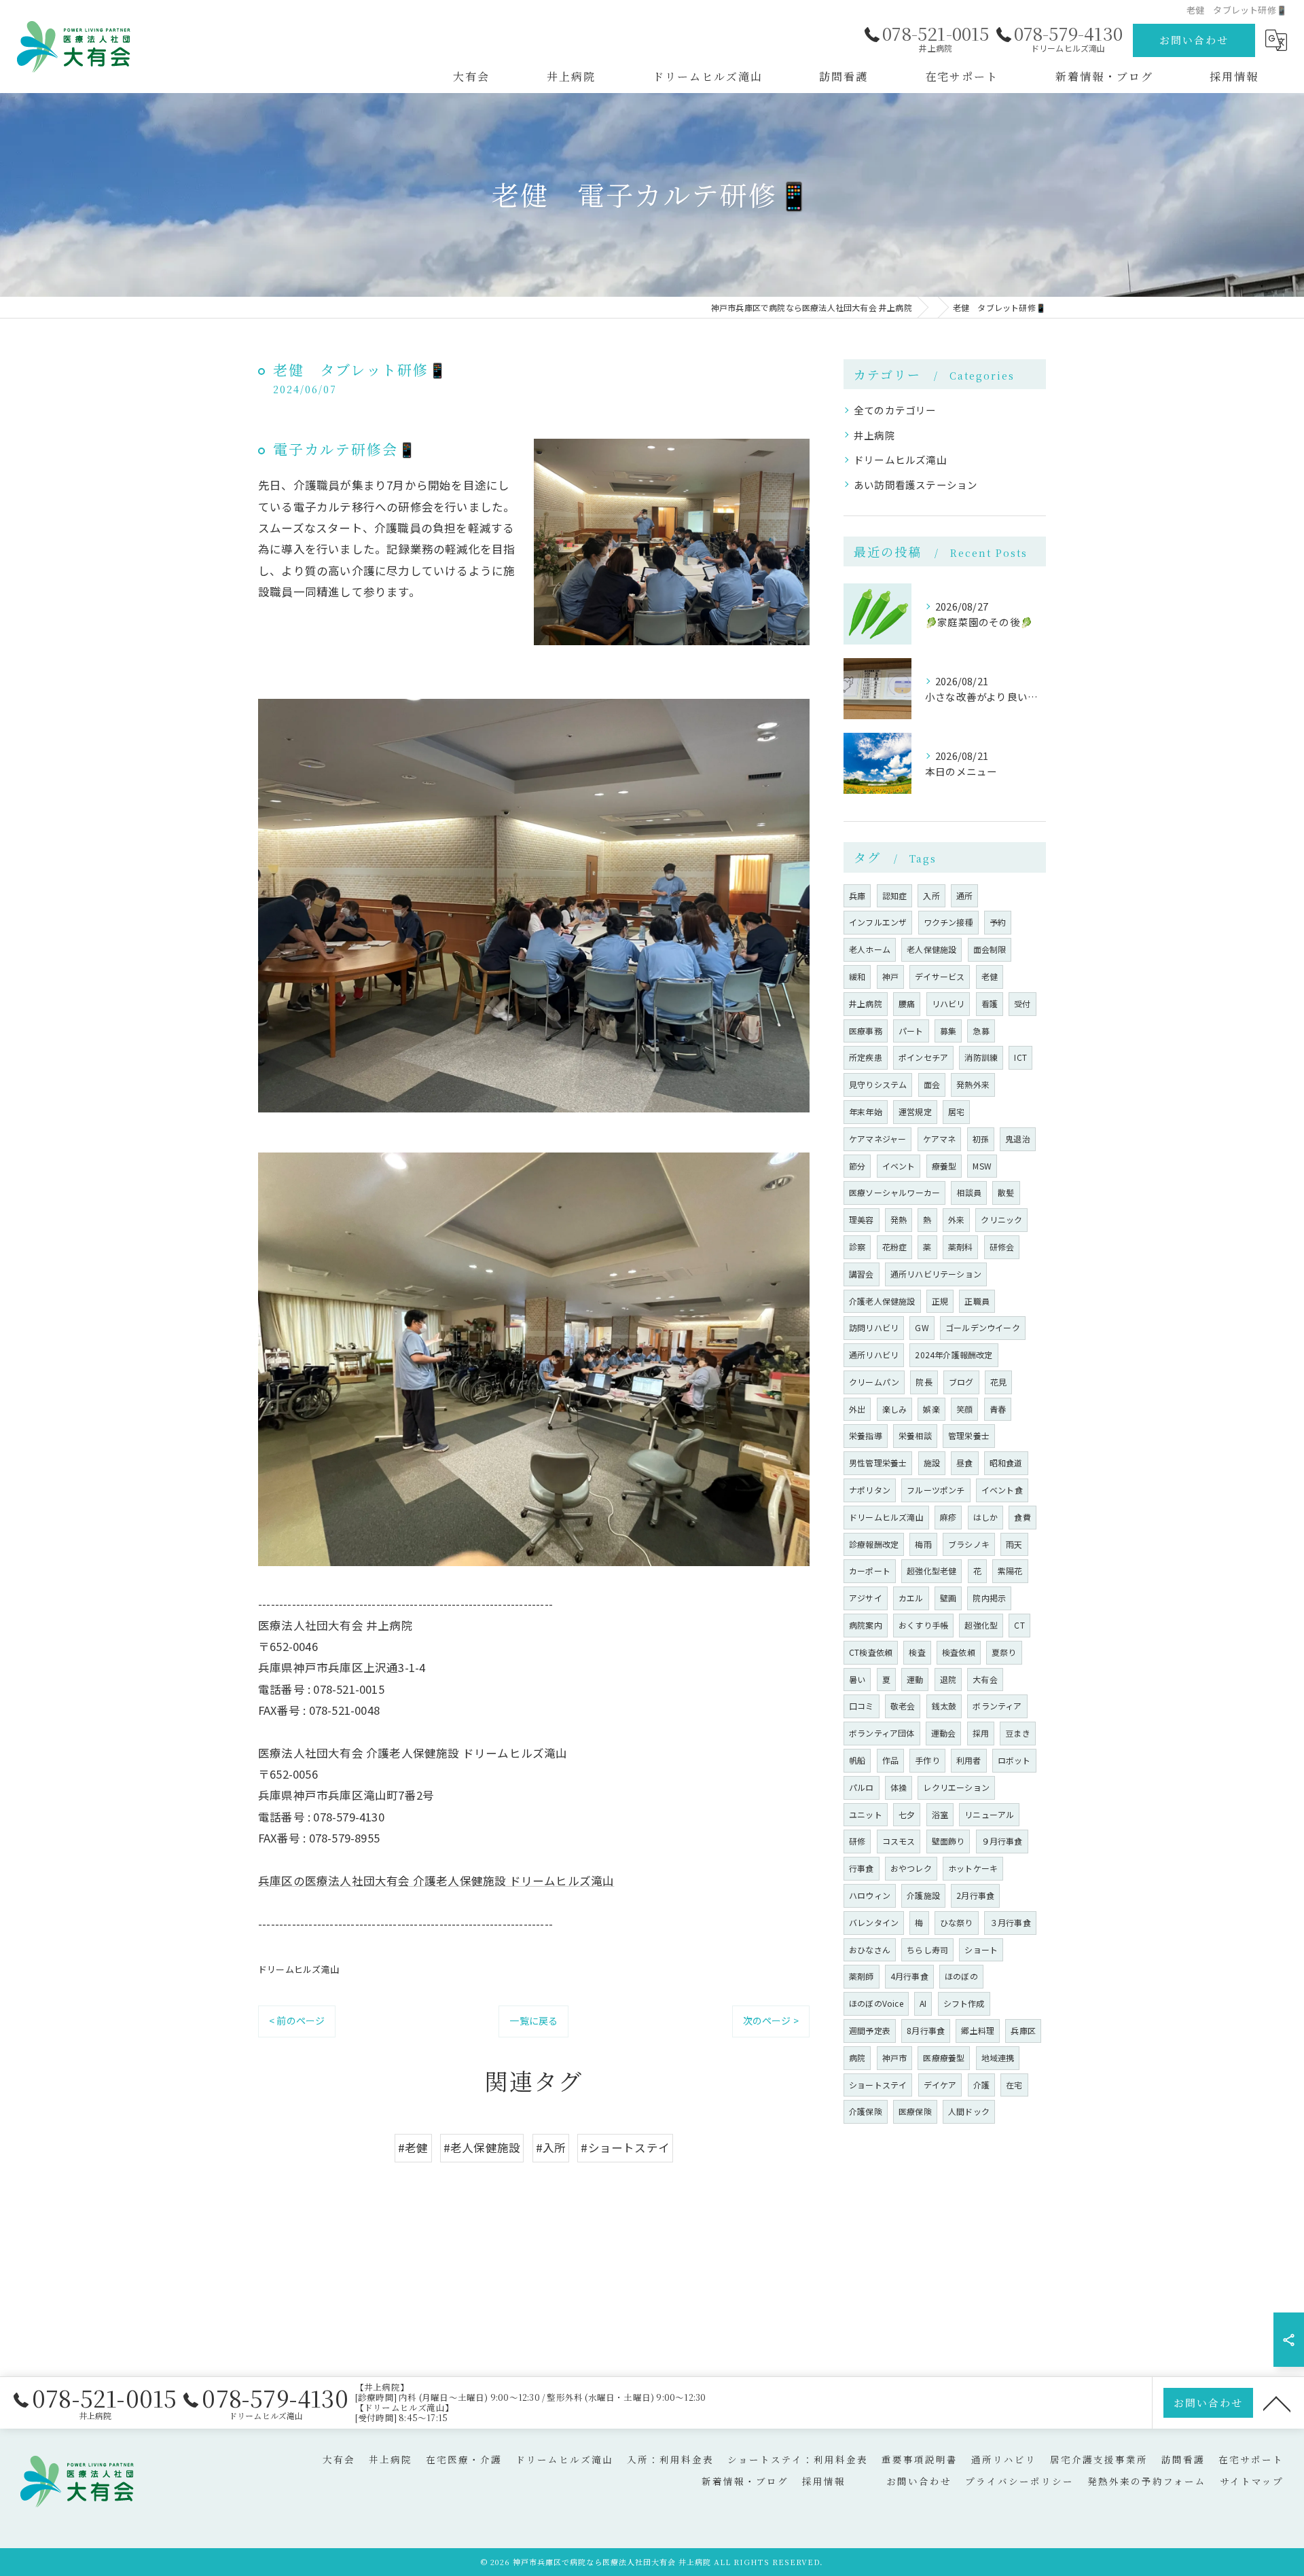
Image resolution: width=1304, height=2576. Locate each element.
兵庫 (857, 895)
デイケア (940, 2085)
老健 (990, 976)
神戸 (890, 976)
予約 (998, 922)
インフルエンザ (878, 922)
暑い (857, 1679)
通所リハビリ (874, 1355)
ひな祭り (957, 1922)
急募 (981, 1031)
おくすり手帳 (923, 1625)
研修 (857, 1841)
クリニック (1001, 1219)
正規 (940, 1301)
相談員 (969, 1192)
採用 (981, 1733)
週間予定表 (870, 2030)
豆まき (1018, 1733)
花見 (998, 1382)
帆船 (857, 1760)
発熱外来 (973, 1084)
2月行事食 (975, 1895)
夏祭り (1004, 1652)
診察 (857, 1247)
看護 (990, 1003)
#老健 (413, 2147)
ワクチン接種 (948, 922)
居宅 (956, 1111)
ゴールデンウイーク (983, 1327)
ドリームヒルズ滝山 (298, 1969)
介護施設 (923, 1895)
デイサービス (940, 976)
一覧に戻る (533, 2020)
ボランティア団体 (882, 1733)
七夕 (907, 1814)
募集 (948, 1031)
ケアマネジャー (877, 1139)
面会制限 (990, 949)
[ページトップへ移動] (1277, 2403)
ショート (981, 1949)
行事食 (862, 1868)
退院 (948, 1679)
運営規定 (915, 1111)
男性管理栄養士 (878, 1463)
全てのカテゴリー (895, 410)
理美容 (862, 1219)
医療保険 (915, 2111)
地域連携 (998, 2057)
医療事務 (866, 1031)
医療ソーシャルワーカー (894, 1192)
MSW (982, 1166)
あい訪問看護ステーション (916, 485)
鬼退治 (1018, 1139)
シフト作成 (964, 2003)
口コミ (862, 1706)
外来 (956, 1219)
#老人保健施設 (482, 2147)
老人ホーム (870, 949)
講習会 (862, 1274)
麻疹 (948, 1517)
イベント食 (1002, 1490)
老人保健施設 (931, 949)
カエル (911, 1598)
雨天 (1014, 1544)
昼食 (964, 1463)
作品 (890, 1760)
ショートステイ (878, 2085)
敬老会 (903, 1706)
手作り (927, 1760)
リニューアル (989, 1814)
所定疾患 (866, 1057)
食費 (1022, 1517)
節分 (857, 1166)
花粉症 (895, 1247)
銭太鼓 (944, 1706)
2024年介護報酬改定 (954, 1355)
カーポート (870, 1571)
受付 (1022, 1003)
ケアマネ (940, 1139)
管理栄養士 (969, 1435)
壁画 (948, 1598)
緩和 (857, 976)
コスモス (899, 1841)
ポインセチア (923, 1057)
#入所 (551, 2147)
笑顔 (964, 1409)
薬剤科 (961, 1247)
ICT (1020, 1057)
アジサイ (866, 1598)
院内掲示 (989, 1598)
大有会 (985, 1679)
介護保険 (866, 2111)
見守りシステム (878, 1084)
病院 (857, 2057)
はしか (986, 1517)
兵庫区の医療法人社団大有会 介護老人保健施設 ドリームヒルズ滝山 (436, 1881)
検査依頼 (959, 1652)
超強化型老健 (931, 1571)
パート (911, 1031)
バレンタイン (874, 1922)
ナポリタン (870, 1490)
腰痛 (907, 1003)
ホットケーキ (973, 1868)
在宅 (1014, 2085)
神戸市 (895, 2057)
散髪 (1006, 1192)
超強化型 (981, 1625)
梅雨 (923, 1544)
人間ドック (969, 2111)
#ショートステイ (625, 2147)
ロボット (1014, 1760)
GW (922, 1327)
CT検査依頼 (871, 1652)
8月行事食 (926, 2030)
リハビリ (948, 1003)
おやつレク (911, 1868)
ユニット (866, 1814)
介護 (981, 2085)
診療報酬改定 (874, 1544)
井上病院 (874, 435)
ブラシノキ (969, 1544)
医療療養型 (944, 2057)
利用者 (969, 1760)
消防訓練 (981, 1057)
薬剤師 (862, 1976)
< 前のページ (297, 2020)
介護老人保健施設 (882, 1301)
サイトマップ (1252, 2481)
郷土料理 (978, 2030)
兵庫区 (1023, 2030)
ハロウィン (870, 1895)
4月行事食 (909, 1976)
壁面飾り (948, 1841)
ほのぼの (961, 1976)
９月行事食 (1002, 1841)
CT (1019, 1625)
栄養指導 (866, 1435)
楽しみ (895, 1409)
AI (923, 2003)
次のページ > (771, 2020)
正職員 (977, 1301)
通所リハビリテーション (936, 1274)
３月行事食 (1010, 1922)
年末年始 (866, 1111)
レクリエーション (956, 1787)
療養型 (944, 1166)
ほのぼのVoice (876, 2003)
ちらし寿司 (927, 1949)
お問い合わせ (1194, 40)
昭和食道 (1006, 1463)
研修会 (1002, 1247)
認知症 (895, 895)
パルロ (862, 1787)
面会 (932, 1084)
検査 (917, 1652)
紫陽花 (1010, 1571)
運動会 (944, 1733)
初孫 (981, 1139)
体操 (899, 1787)
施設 (932, 1463)
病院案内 (866, 1625)
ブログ (961, 1382)
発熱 (899, 1219)
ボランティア (997, 1706)
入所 (931, 895)
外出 (857, 1409)
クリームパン (874, 1382)
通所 (964, 895)
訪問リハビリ (874, 1327)
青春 (998, 1409)
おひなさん (870, 1949)
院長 (924, 1382)
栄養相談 (915, 1435)
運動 (915, 1679)
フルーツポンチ (936, 1490)
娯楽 (931, 1409)
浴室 (940, 1814)
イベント (899, 1166)
